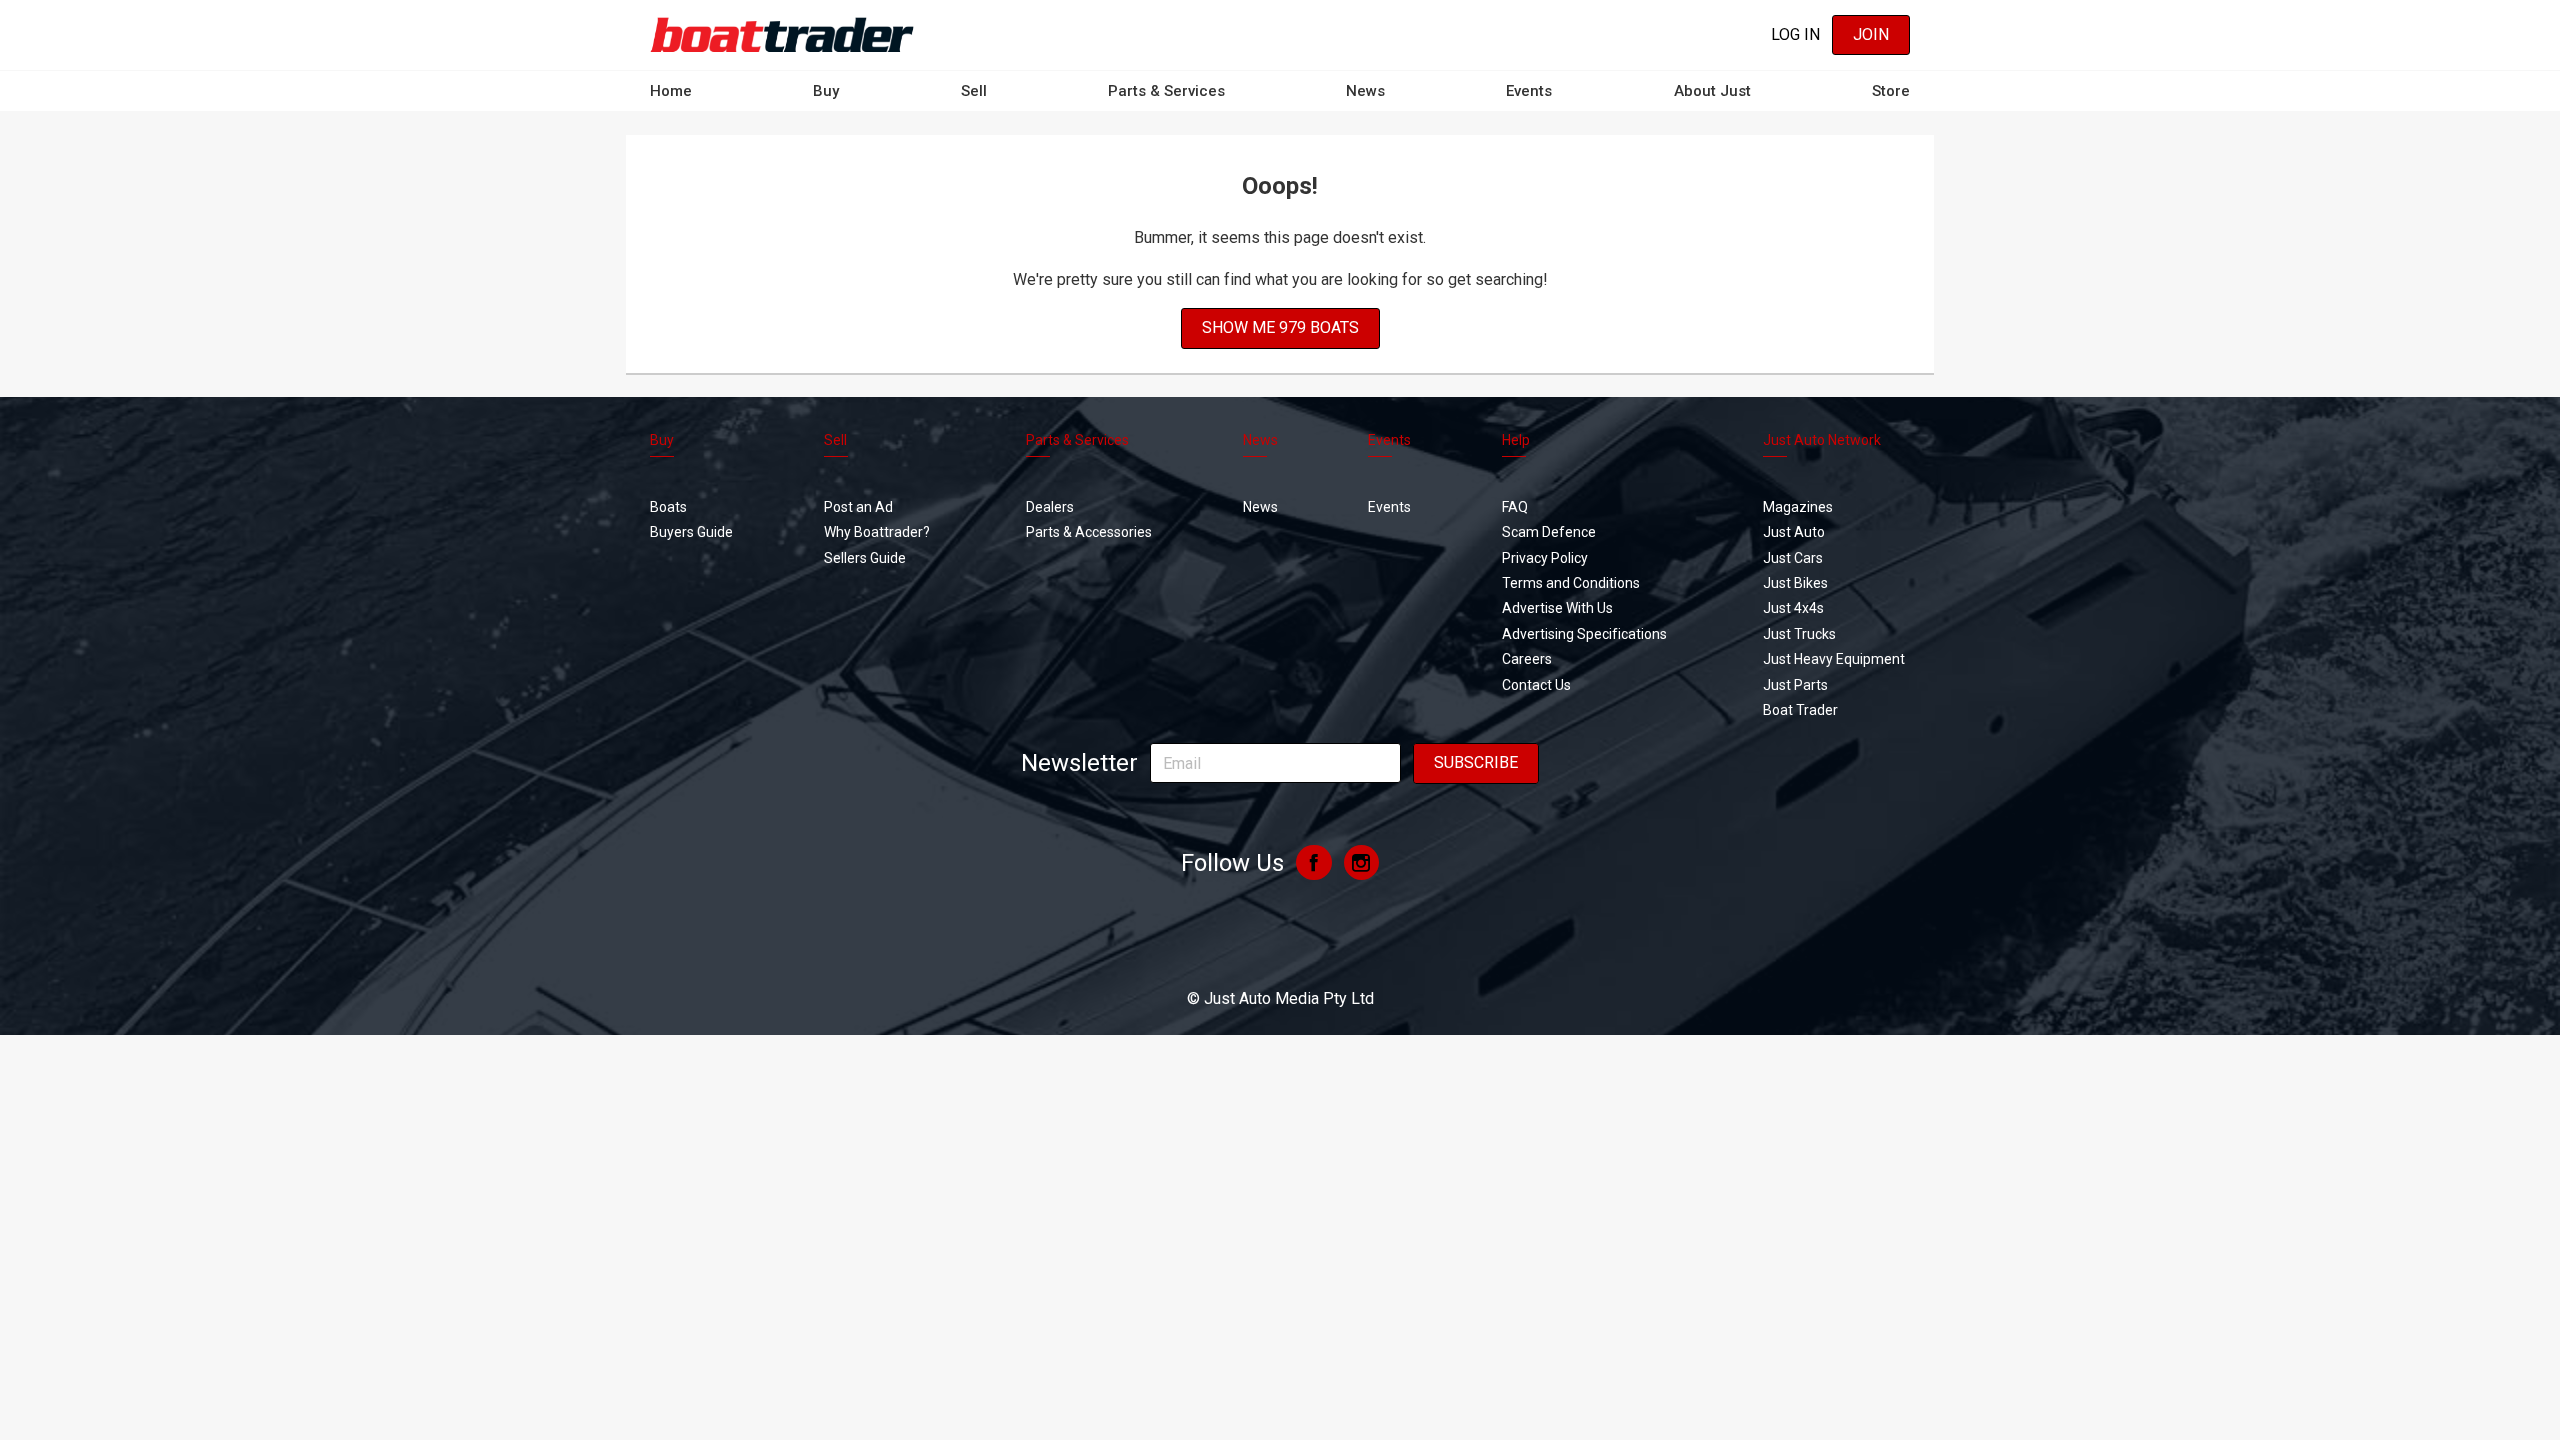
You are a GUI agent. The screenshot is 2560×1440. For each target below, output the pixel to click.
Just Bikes (1795, 583)
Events (1529, 91)
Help (1516, 440)
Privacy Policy (1545, 558)
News (1365, 91)
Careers (1527, 659)
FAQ (1515, 507)
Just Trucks (1799, 634)
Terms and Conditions (1571, 583)
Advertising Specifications (1584, 634)
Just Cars (1793, 558)
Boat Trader (1800, 710)
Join (1871, 34)
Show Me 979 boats (1280, 327)
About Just (1712, 91)
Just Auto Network (1822, 440)
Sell (974, 91)
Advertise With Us (1557, 608)
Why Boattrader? (877, 532)
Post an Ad (858, 507)
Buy (826, 91)
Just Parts (1795, 685)
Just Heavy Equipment (1834, 659)
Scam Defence (1549, 532)
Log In (1795, 34)
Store (1891, 91)
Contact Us (1536, 685)
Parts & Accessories (1089, 532)
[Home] (782, 34)
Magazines (1798, 507)
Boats (668, 507)
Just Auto (1794, 532)
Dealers (1050, 507)
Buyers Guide (691, 532)
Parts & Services (1166, 91)
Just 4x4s (1793, 608)
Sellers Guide (865, 558)
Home (671, 91)
